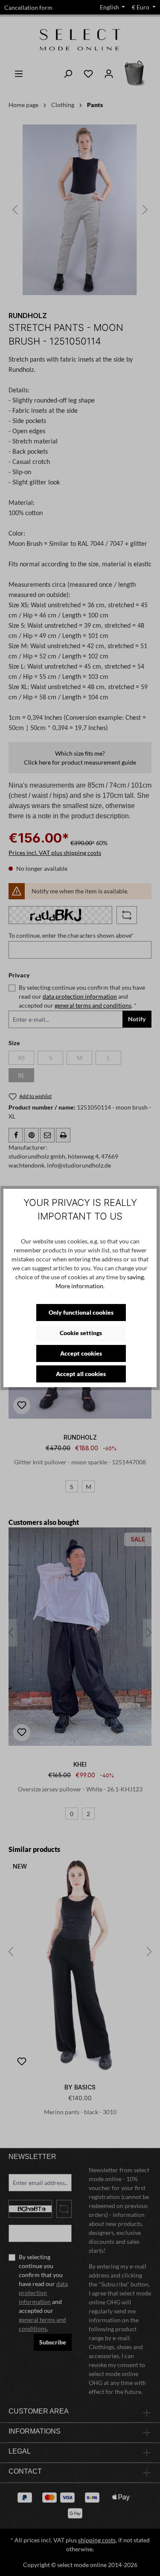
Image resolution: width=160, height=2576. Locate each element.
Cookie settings (81, 1333)
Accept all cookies (81, 1374)
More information (79, 1286)
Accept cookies (81, 1353)
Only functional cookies (81, 1312)
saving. (136, 1277)
